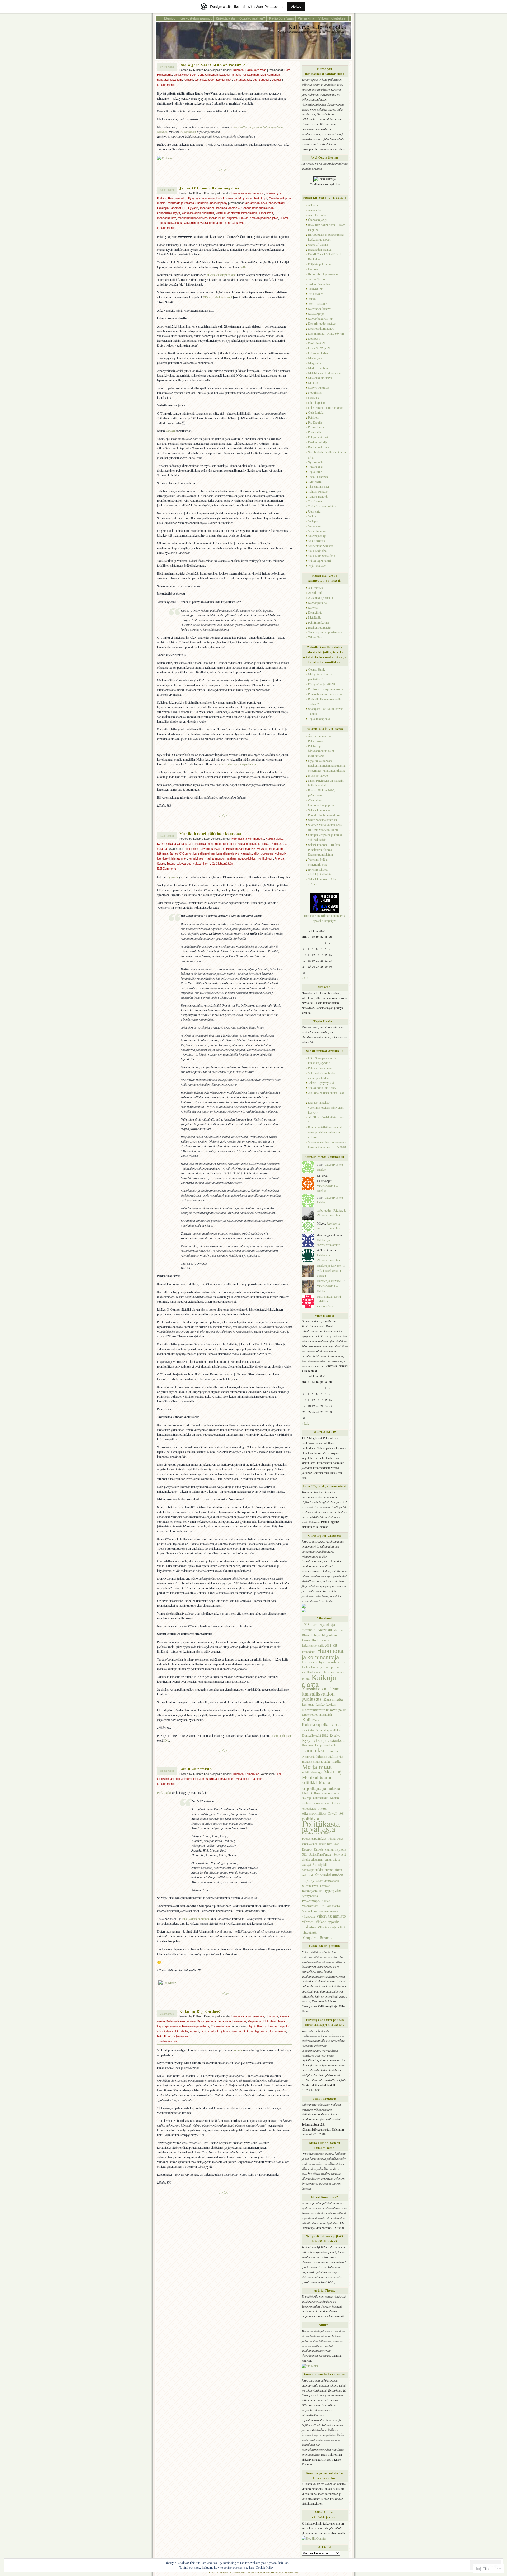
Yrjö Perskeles (317, 566)
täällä (243, 267)
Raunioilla (314, 432)
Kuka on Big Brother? (200, 2011)
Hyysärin (172, 877)
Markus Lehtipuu (319, 368)
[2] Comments (166, 85)
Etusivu (170, 18)
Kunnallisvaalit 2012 (315, 1735)
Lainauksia (230, 198)
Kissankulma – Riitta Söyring (326, 333)
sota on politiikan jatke (264, 218)
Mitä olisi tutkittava (320, 378)
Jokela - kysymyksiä (321, 1083)
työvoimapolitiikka (316, 1901)
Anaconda (314, 210)
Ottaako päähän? (252, 18)
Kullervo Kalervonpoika (317, 27)
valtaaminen (191, 223)
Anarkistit (325, 1630)
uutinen (237, 2050)
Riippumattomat (318, 437)
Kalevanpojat (316, 314)
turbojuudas (324, 1210)
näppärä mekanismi (170, 80)
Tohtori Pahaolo (318, 492)
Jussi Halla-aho (318, 304)
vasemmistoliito (313, 1906)
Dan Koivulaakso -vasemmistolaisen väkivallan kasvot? (326, 1107)
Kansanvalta (333, 1699)
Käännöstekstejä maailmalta (319, 1745)
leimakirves (266, 213)
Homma (313, 269)
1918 (306, 1624)
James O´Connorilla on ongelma (209, 188)
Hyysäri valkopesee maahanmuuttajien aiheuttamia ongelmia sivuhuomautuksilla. (327, 766)
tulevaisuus (175, 223)
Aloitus (296, 6)
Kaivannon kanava (320, 309)
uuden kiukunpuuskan (221, 275)
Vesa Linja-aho (317, 551)
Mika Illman (243, 1779)
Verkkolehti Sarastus (321, 546)
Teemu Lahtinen (281, 1735)
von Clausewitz (235, 223)
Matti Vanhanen (270, 75)
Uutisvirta (314, 511)
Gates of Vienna (318, 245)
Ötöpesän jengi (317, 220)
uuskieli (276, 80)
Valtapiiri (314, 521)
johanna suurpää (206, 1779)
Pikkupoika (164, 1792)
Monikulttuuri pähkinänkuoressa (210, 834)
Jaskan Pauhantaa (319, 284)
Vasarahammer (317, 531)
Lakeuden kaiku (318, 353)
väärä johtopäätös (212, 223)
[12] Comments (167, 869)
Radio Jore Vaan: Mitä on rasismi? (212, 65)
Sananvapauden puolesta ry (325, 632)
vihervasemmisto (331, 1916)
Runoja (318, 1849)
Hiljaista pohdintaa (320, 264)
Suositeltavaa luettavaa (316, 1886)
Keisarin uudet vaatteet (322, 323)
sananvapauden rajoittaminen (213, 80)
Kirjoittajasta (225, 18)
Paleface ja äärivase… (330, 1266)
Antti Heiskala (317, 215)
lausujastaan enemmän (196, 1919)
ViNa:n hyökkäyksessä (217, 297)
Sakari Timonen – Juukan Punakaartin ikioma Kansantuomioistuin (324, 850)
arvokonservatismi (273, 203)
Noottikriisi (315, 393)
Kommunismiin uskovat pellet (324, 1710)
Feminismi (309, 1652)
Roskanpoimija (318, 442)
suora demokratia (328, 1881)
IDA (166, 1740)
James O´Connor (240, 208)
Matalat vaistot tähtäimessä (325, 373)
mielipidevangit (312, 1772)
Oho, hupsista (317, 403)
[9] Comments (166, 228)
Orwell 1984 (337, 1813)
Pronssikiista (316, 427)
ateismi (338, 1630)
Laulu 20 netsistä (196, 1769)
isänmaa (221, 208)
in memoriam (336, 1672)
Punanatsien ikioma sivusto (325, 694)
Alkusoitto (315, 205)
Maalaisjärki (316, 358)
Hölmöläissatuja (312, 1667)
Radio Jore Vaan (281, 18)
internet (189, 1779)
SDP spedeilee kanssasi (323, 820)
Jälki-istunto (316, 289)
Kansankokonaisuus (321, 319)
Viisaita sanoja (327, 1927)
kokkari (331, 1704)
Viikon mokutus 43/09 (322, 1088)
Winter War (315, 637)
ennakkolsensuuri (185, 75)
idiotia (179, 1779)
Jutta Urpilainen (208, 75)
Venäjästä (333, 1906)
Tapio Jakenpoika (319, 719)
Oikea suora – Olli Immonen (326, 408)
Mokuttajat (261, 198)
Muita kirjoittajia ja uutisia (253, 844)
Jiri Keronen (316, 294)
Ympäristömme (220, 2026)
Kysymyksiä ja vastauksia (205, 198)
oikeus (322, 1808)
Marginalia (315, 363)
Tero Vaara (315, 481)
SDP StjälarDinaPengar (317, 1854)
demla (325, 1640)
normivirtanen (322, 1803)
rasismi (188, 80)
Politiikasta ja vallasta (180, 203)
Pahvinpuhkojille (319, 622)
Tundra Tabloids (318, 497)
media (336, 1761)
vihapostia (308, 1916)
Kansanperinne (317, 603)
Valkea (312, 516)
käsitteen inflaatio (230, 75)
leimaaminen (251, 75)
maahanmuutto (167, 218)
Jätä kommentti (167, 2041)
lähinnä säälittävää (330, 1756)
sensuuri (265, 80)
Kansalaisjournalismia (322, 1689)
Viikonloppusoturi (320, 561)
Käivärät (313, 608)
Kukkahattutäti (317, 343)
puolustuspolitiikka (314, 1838)
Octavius (314, 398)
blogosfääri (330, 1635)
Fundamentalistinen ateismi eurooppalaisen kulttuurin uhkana (325, 1132)
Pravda (244, 218)
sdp (255, 80)
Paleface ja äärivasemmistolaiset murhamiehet (321, 751)
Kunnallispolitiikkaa (329, 1730)
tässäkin (171, 431)
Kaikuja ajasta (274, 193)
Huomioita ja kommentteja (248, 193)
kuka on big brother (256, 2031)
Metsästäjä (315, 617)
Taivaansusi (315, 467)
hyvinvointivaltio (332, 1662)
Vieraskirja (306, 18)
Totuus (161, 223)
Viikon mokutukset (332, 18)
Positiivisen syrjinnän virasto (326, 689)
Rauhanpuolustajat (320, 627)
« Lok (305, 978)
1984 (314, 1625)
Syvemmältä (316, 462)
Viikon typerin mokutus (320, 1924)
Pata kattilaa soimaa (320, 1068)
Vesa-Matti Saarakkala (322, 556)
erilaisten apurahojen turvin (239, 764)
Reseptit (307, 1849)
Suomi (284, 218)
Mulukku (314, 383)
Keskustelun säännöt (196, 18)
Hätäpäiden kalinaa (320, 250)
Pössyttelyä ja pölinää (321, 684)
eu (335, 1645)
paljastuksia (180, 2036)
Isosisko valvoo (318, 775)
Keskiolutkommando (321, 328)
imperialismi (207, 208)
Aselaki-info (316, 593)
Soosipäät (320, 1865)
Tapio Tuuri (315, 472)
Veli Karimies (316, 541)
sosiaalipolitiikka (313, 1870)
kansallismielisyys (169, 213)
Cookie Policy (265, 2567)
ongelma (232, 218)
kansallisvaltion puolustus (198, 213)
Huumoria (238, 70)
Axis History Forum (321, 598)
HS (184, 208)
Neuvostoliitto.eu (319, 388)
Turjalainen (315, 501)
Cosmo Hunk (316, 669)
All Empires (316, 588)
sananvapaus (242, 80)
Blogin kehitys (311, 1635)
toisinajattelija (312, 1891)
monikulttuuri (217, 218)
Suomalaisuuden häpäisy (211, 203)
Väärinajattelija (317, 536)
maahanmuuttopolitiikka (193, 218)
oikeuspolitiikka (314, 1813)
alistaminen (252, 203)
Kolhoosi (314, 338)
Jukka (312, 299)
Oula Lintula (316, 412)
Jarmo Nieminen (318, 279)
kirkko (320, 1704)
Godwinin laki (166, 1779)
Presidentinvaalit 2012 (316, 1833)
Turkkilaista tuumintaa (322, 506)
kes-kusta (308, 1704)
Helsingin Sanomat (169, 208)
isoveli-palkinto (210, 2031)
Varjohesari (315, 526)
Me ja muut (245, 198)
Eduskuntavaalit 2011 (317, 1645)
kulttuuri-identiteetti (228, 213)
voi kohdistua (188, 132)
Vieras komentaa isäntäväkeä (320, 1911)
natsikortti (258, 1779)
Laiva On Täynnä (319, 348)
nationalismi (321, 1798)
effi (279, 1774)
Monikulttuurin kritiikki (316, 1780)
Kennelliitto (315, 612)
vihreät (308, 1922)
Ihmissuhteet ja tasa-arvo (324, 274)
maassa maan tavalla (316, 1761)
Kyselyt (335, 1735)
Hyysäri (193, 208)
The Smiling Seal (319, 487)
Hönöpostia (331, 1667)
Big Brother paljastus (277, 2026)
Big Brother (255, 2026)
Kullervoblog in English (317, 1714)
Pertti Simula (325, 1296)
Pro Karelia (315, 422)
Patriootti (314, 417)
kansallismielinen (263, 208)
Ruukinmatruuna (319, 447)
